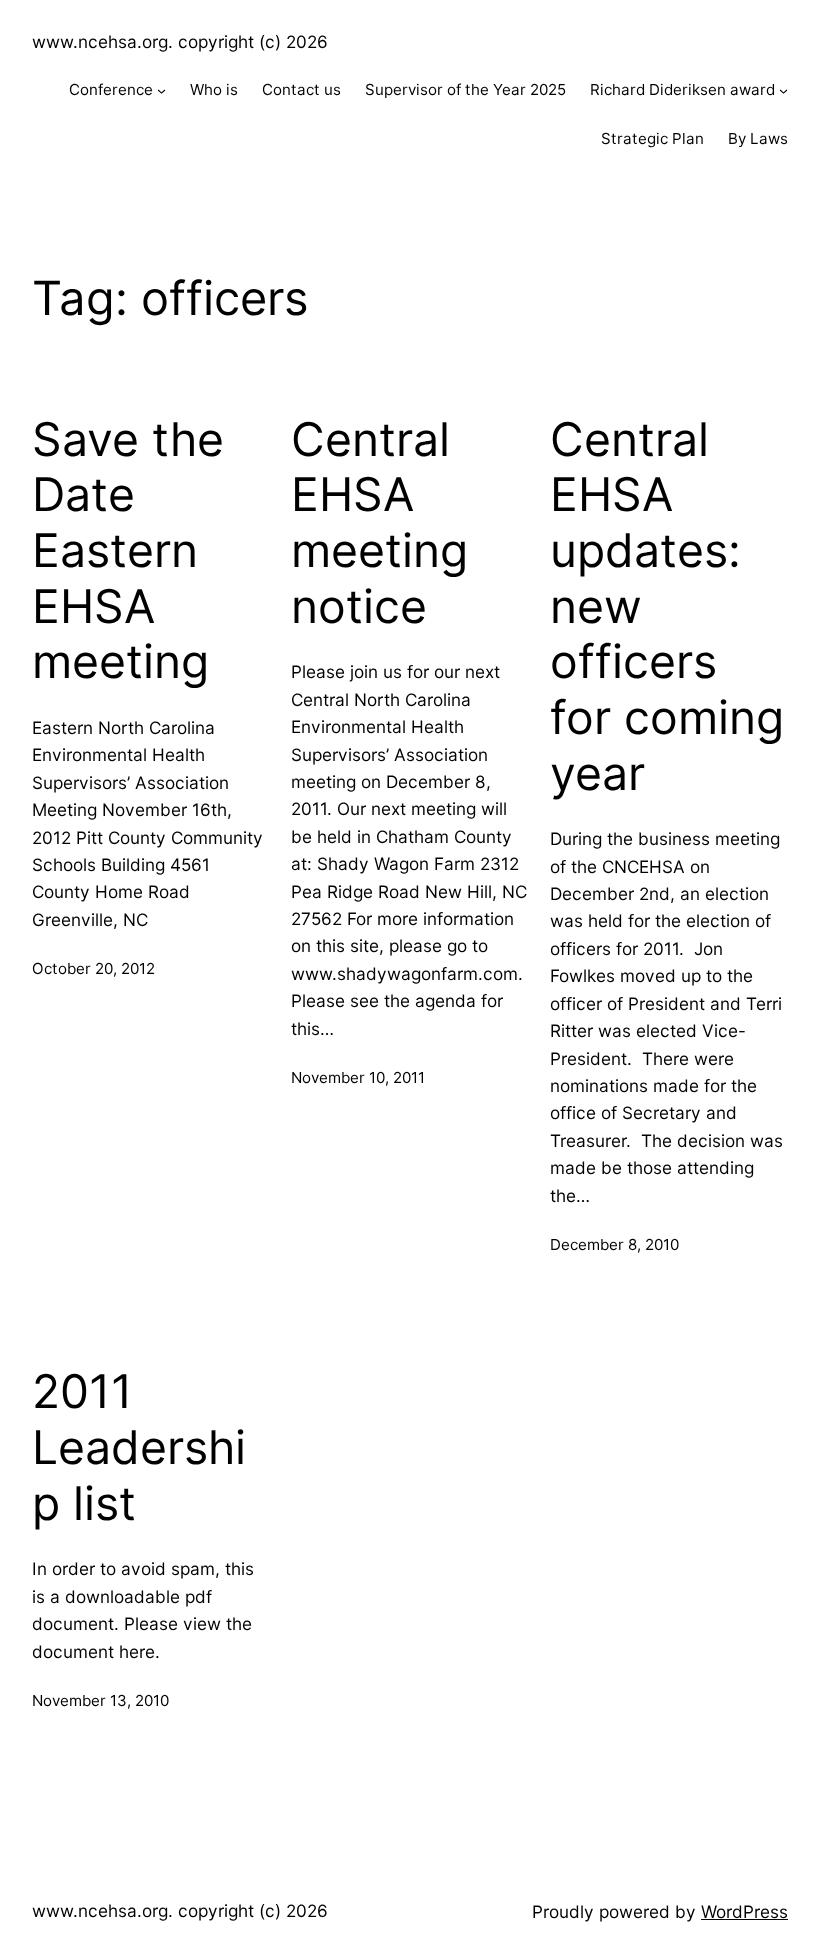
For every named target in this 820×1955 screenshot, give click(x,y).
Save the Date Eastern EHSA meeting (128, 551)
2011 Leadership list (139, 1447)
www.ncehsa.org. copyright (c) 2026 (180, 41)
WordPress (744, 1911)
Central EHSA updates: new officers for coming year (667, 606)
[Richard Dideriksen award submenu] (783, 90)
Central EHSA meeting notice (379, 523)
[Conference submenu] (161, 90)
